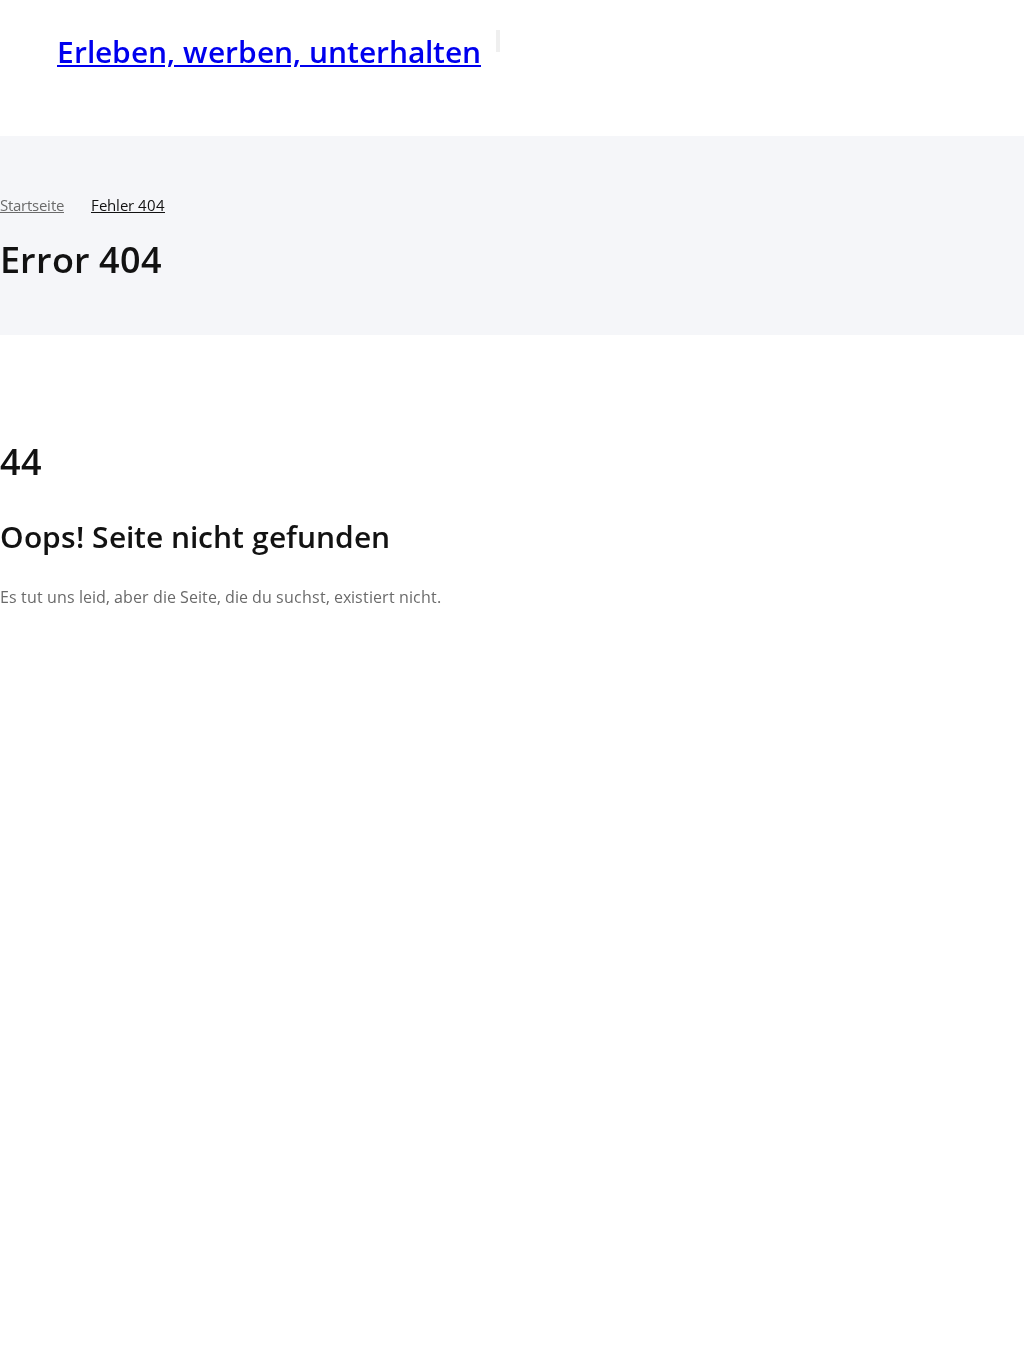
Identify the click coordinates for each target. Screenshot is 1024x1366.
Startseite (32, 205)
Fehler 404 (128, 205)
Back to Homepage (112, 659)
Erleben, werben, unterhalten (269, 51)
